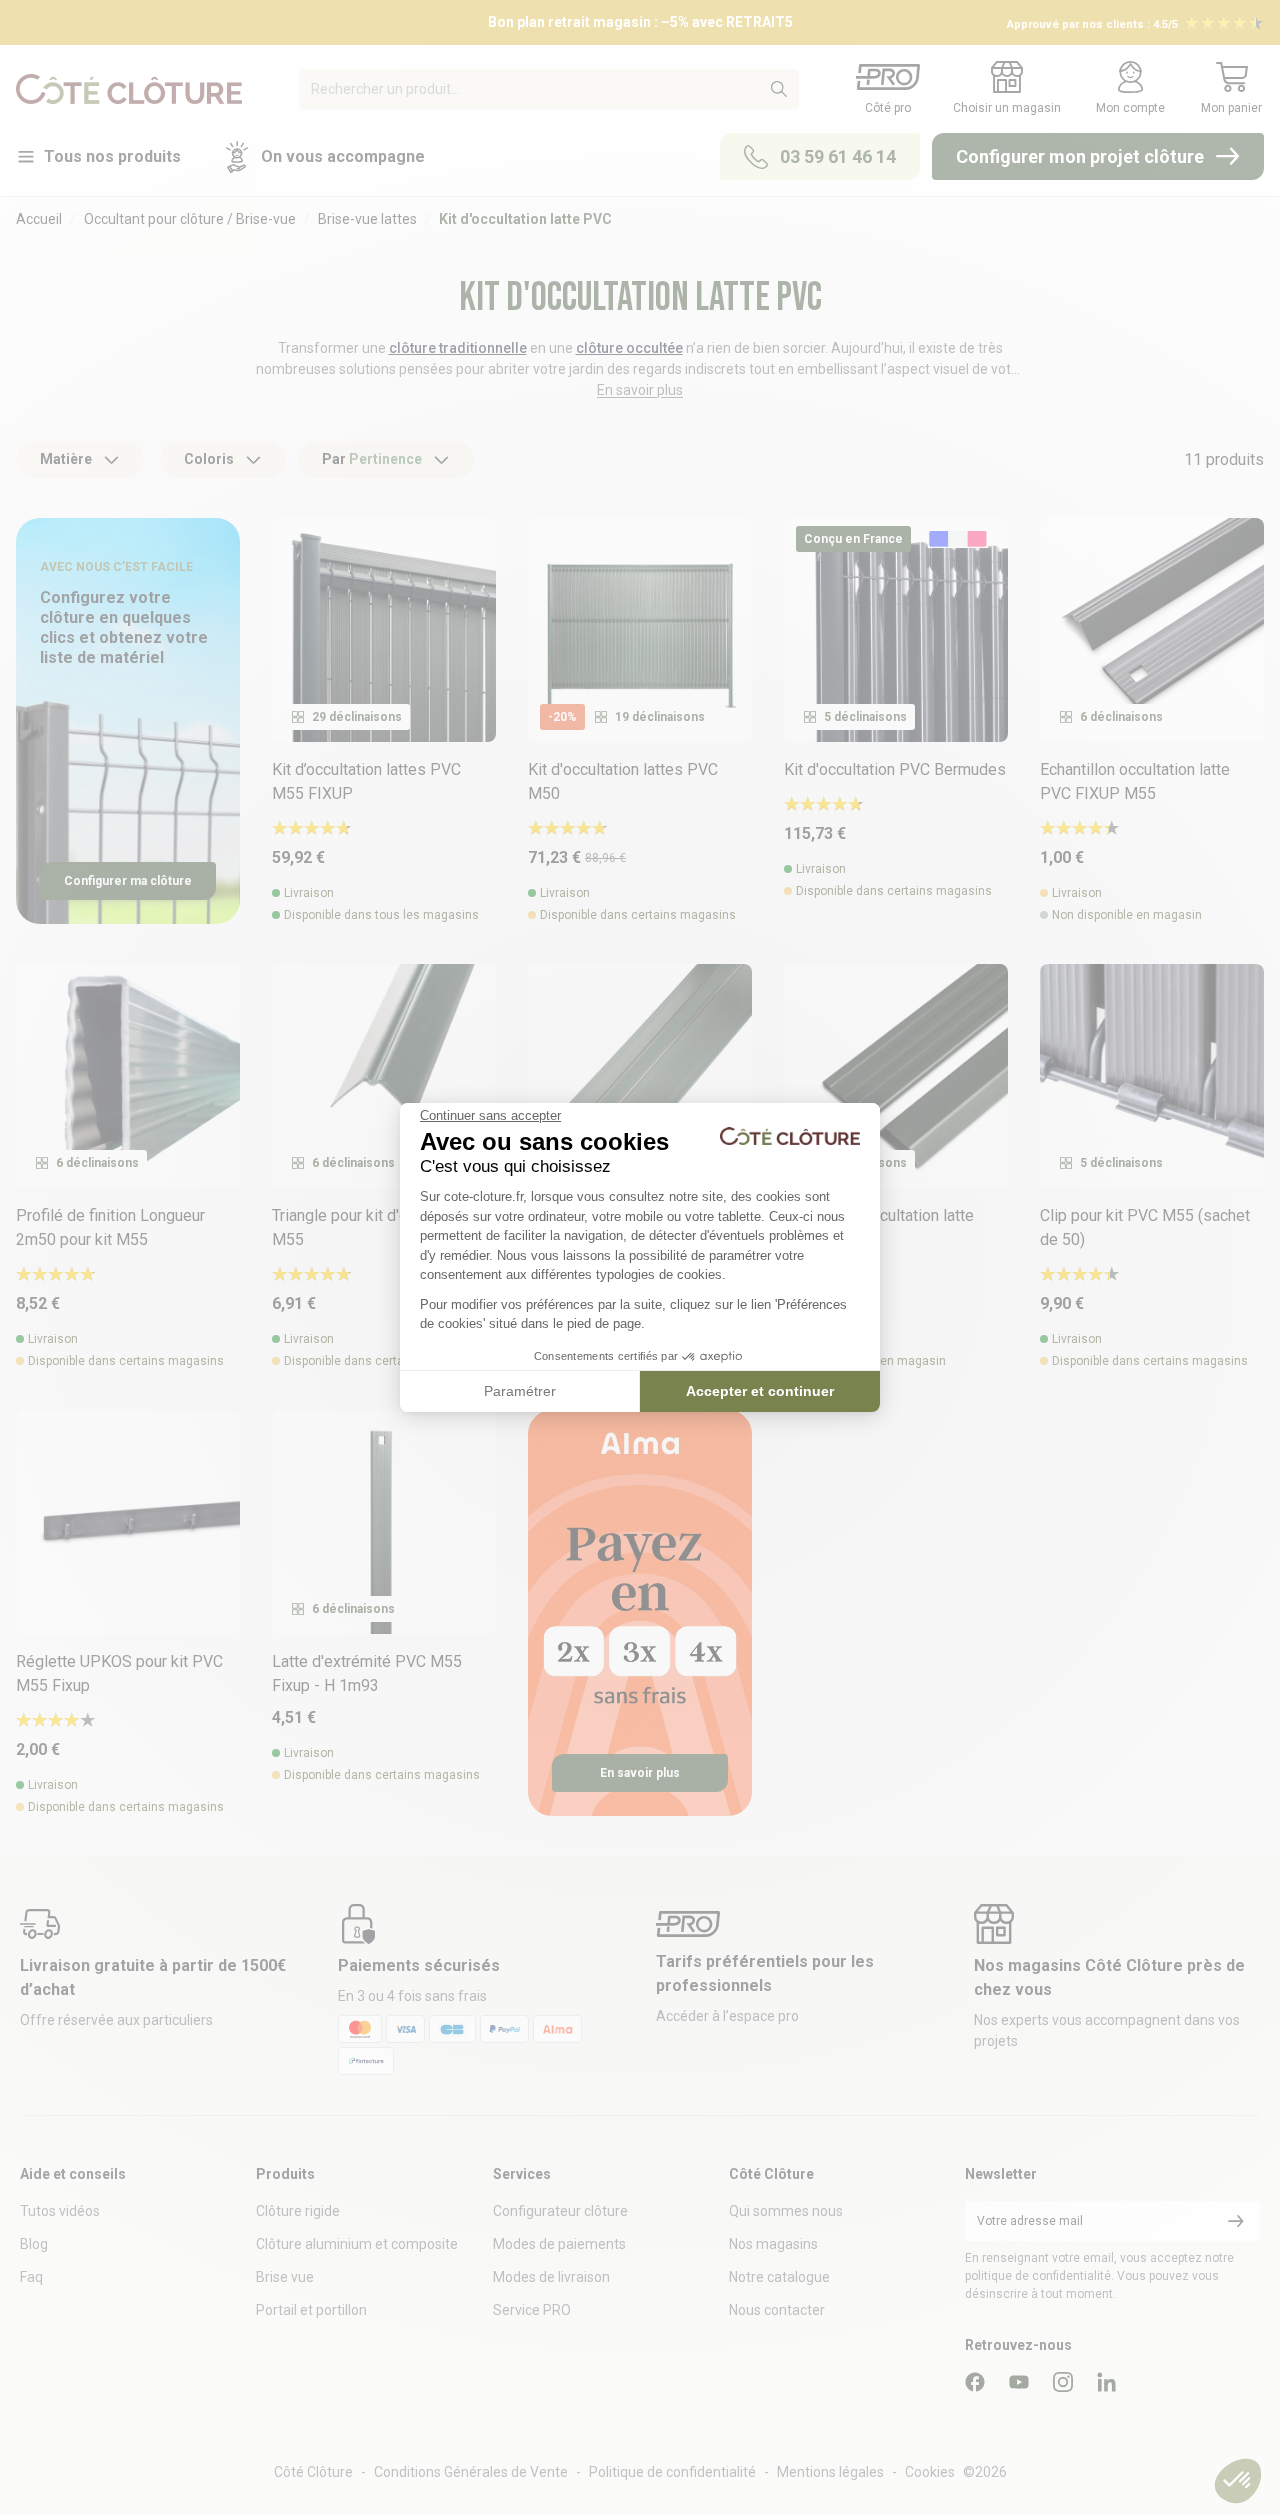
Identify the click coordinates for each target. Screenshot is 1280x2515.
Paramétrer (520, 1391)
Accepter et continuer (760, 1391)
